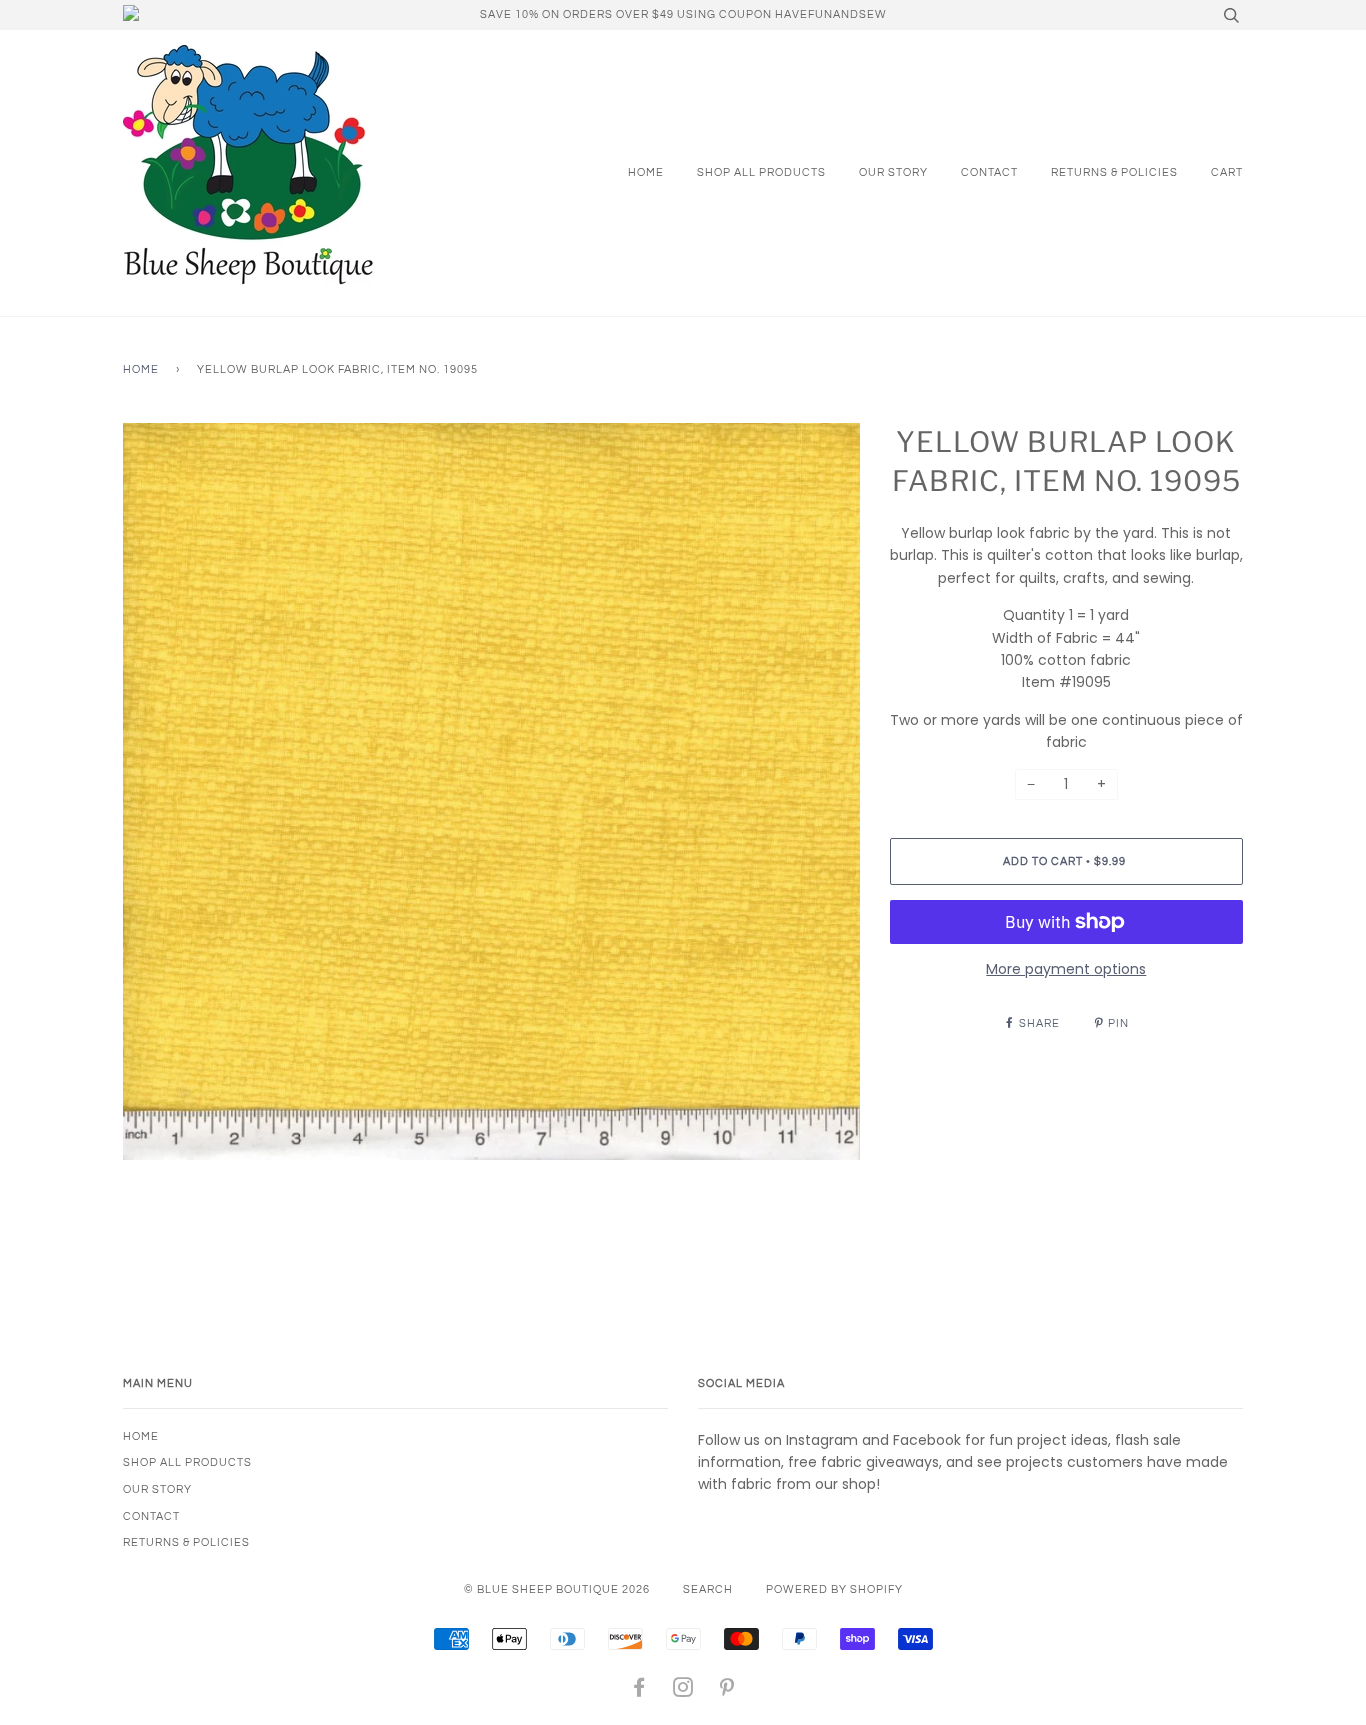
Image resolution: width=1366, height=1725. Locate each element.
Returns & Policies (1114, 172)
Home (646, 172)
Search (708, 1589)
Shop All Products (761, 172)
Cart (1227, 172)
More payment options (1066, 969)
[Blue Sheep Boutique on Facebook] (639, 1691)
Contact (989, 172)
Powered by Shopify (834, 1589)
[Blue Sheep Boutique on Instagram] (683, 1691)
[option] (491, 791)
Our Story (893, 172)
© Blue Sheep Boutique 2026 (557, 1589)
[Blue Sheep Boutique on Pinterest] (727, 1691)
